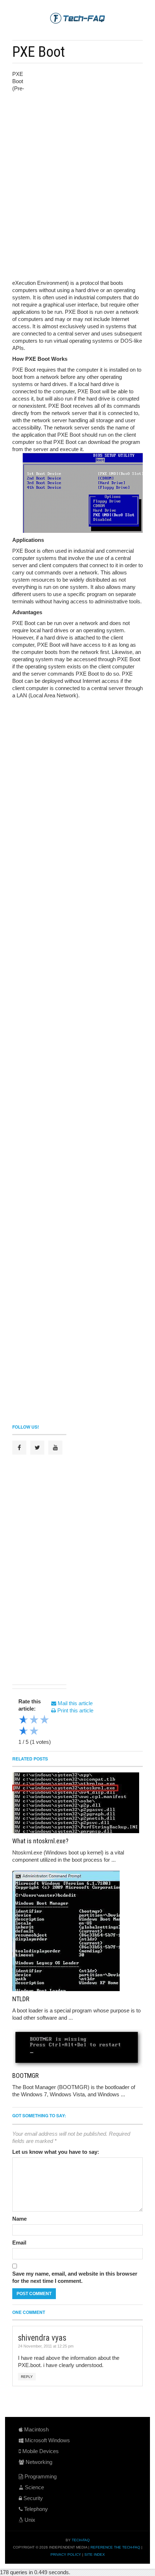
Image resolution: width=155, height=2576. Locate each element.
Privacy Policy (66, 2554)
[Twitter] (37, 1448)
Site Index (95, 2554)
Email (19, 2243)
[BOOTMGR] (77, 2048)
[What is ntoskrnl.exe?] (77, 1803)
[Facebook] (19, 1448)
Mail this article (74, 1703)
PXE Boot (39, 52)
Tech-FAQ (81, 2540)
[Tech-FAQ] (77, 18)
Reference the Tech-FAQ (115, 2547)
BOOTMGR (25, 2076)
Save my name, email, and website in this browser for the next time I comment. (75, 2277)
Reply (27, 2377)
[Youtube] (55, 1448)
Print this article (75, 1710)
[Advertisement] (85, 119)
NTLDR (21, 1999)
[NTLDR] (77, 1931)
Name (19, 2219)
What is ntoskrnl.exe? (40, 1841)
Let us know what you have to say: (56, 2152)
